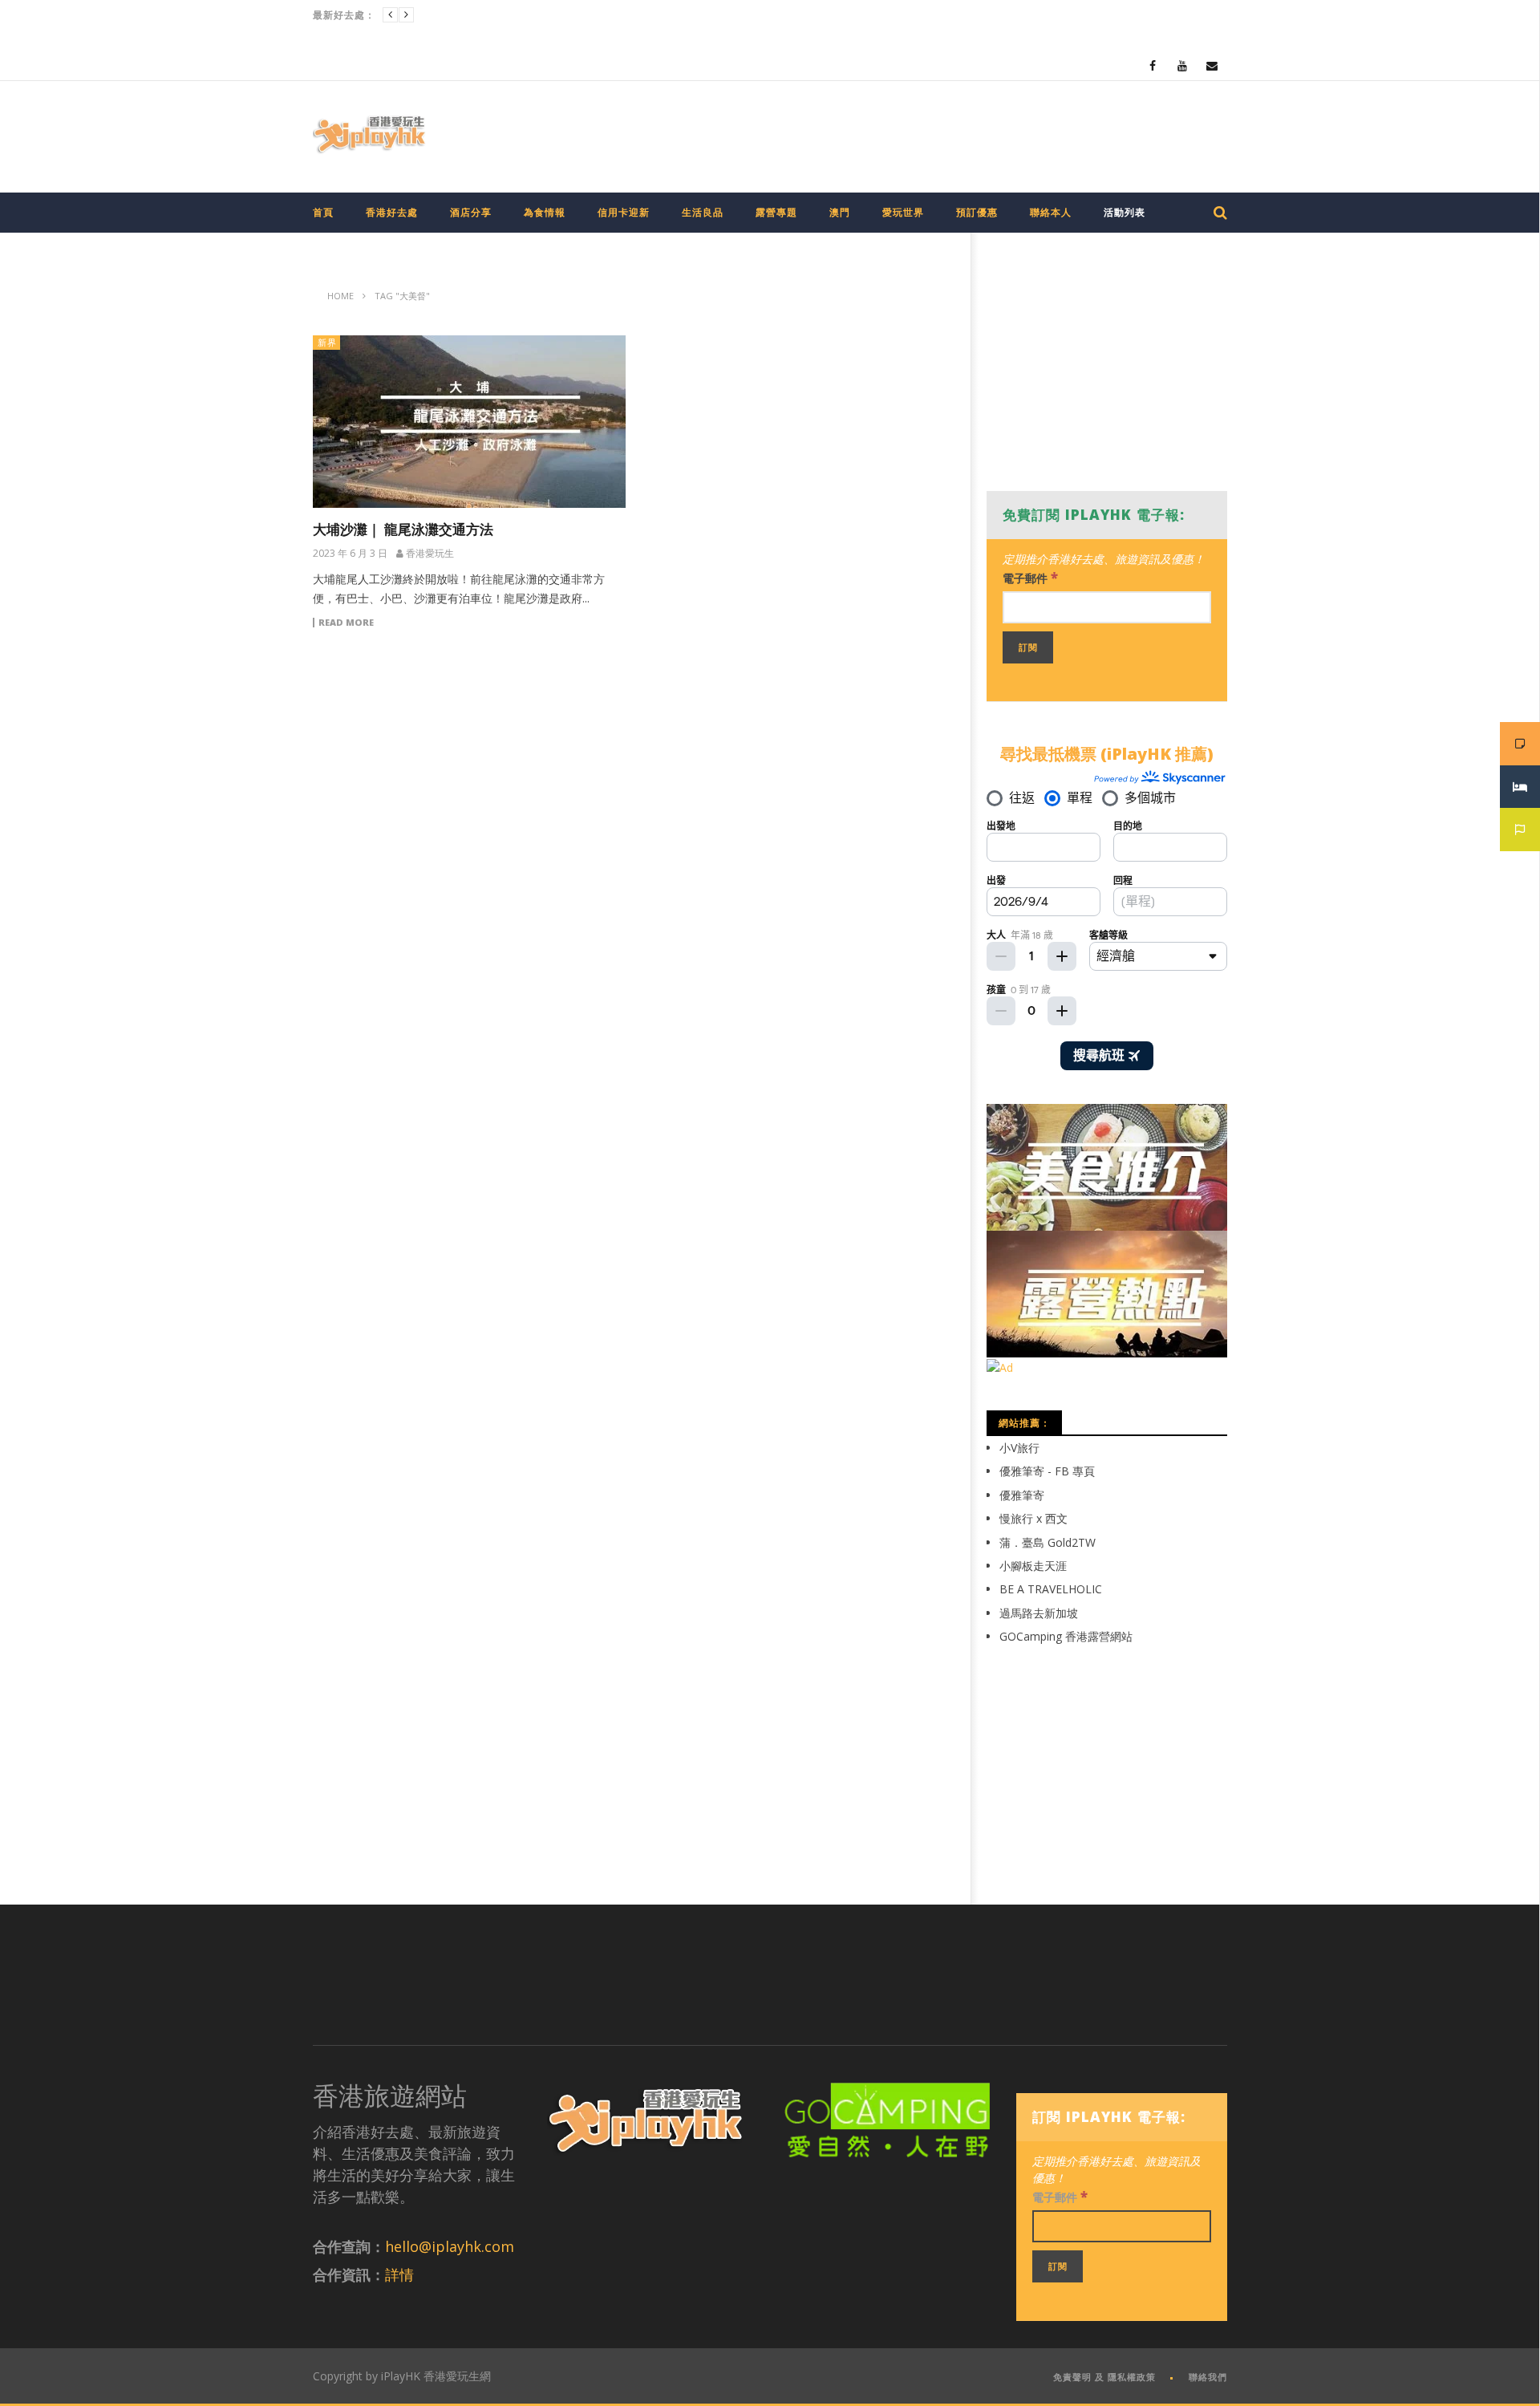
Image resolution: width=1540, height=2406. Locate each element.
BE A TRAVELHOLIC (1051, 1589)
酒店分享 (471, 212)
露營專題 (776, 212)
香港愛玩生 (430, 554)
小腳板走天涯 (1033, 1566)
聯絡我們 (1208, 2377)
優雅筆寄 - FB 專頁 (1047, 1471)
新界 (327, 342)
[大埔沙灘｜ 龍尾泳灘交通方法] (469, 422)
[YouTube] (1183, 65)
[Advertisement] (935, 133)
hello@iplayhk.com (450, 2246)
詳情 (399, 2274)
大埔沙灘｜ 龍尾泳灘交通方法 (403, 529)
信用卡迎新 (624, 212)
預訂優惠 (977, 212)
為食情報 (545, 212)
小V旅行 (1019, 1448)
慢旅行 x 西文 (1033, 1518)
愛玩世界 (903, 212)
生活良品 (703, 212)
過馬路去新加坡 (1039, 1613)
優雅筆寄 (1022, 1495)
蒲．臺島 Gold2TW (1048, 1542)
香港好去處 (392, 212)
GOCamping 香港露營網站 (1066, 1636)
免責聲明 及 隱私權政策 (1104, 2377)
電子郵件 (1030, 577)
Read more (346, 623)
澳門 (840, 212)
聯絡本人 (1051, 212)
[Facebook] (1153, 65)
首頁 (323, 212)
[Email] (1212, 65)
